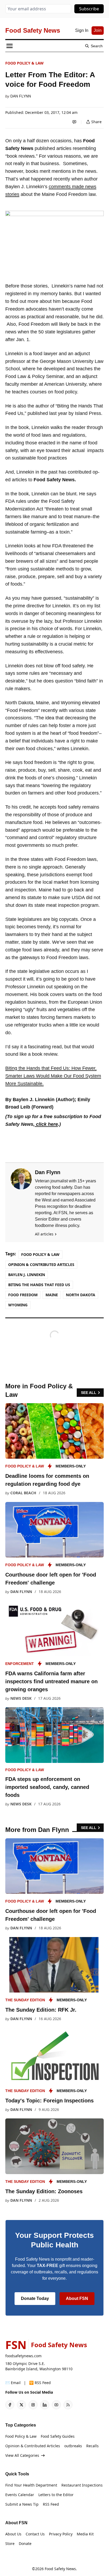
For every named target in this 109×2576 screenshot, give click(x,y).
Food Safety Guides (58, 2436)
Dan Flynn (21, 96)
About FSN (77, 2298)
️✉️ (13, 2383)
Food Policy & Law (24, 63)
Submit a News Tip (22, 2504)
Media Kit (85, 2534)
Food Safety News (60, 2569)
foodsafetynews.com (23, 2356)
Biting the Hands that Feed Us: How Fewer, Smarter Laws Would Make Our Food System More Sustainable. (53, 1076)
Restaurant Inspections (82, 2485)
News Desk (21, 1698)
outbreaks (73, 2446)
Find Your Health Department (31, 2485)
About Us (13, 2534)
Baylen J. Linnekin (27, 1275)
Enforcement (20, 1664)
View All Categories (22, 2455)
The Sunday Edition (25, 2000)
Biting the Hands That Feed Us (39, 1285)
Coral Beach (23, 1493)
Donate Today (35, 2298)
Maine (52, 1295)
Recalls (92, 2446)
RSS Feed (51, 2504)
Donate (25, 2543)
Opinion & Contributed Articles (41, 1265)
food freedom (23, 1295)
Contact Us (35, 2534)
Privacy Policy (61, 2534)
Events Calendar (20, 2495)
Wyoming (18, 1305)
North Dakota (81, 1295)
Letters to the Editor (56, 2495)
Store (10, 2543)
